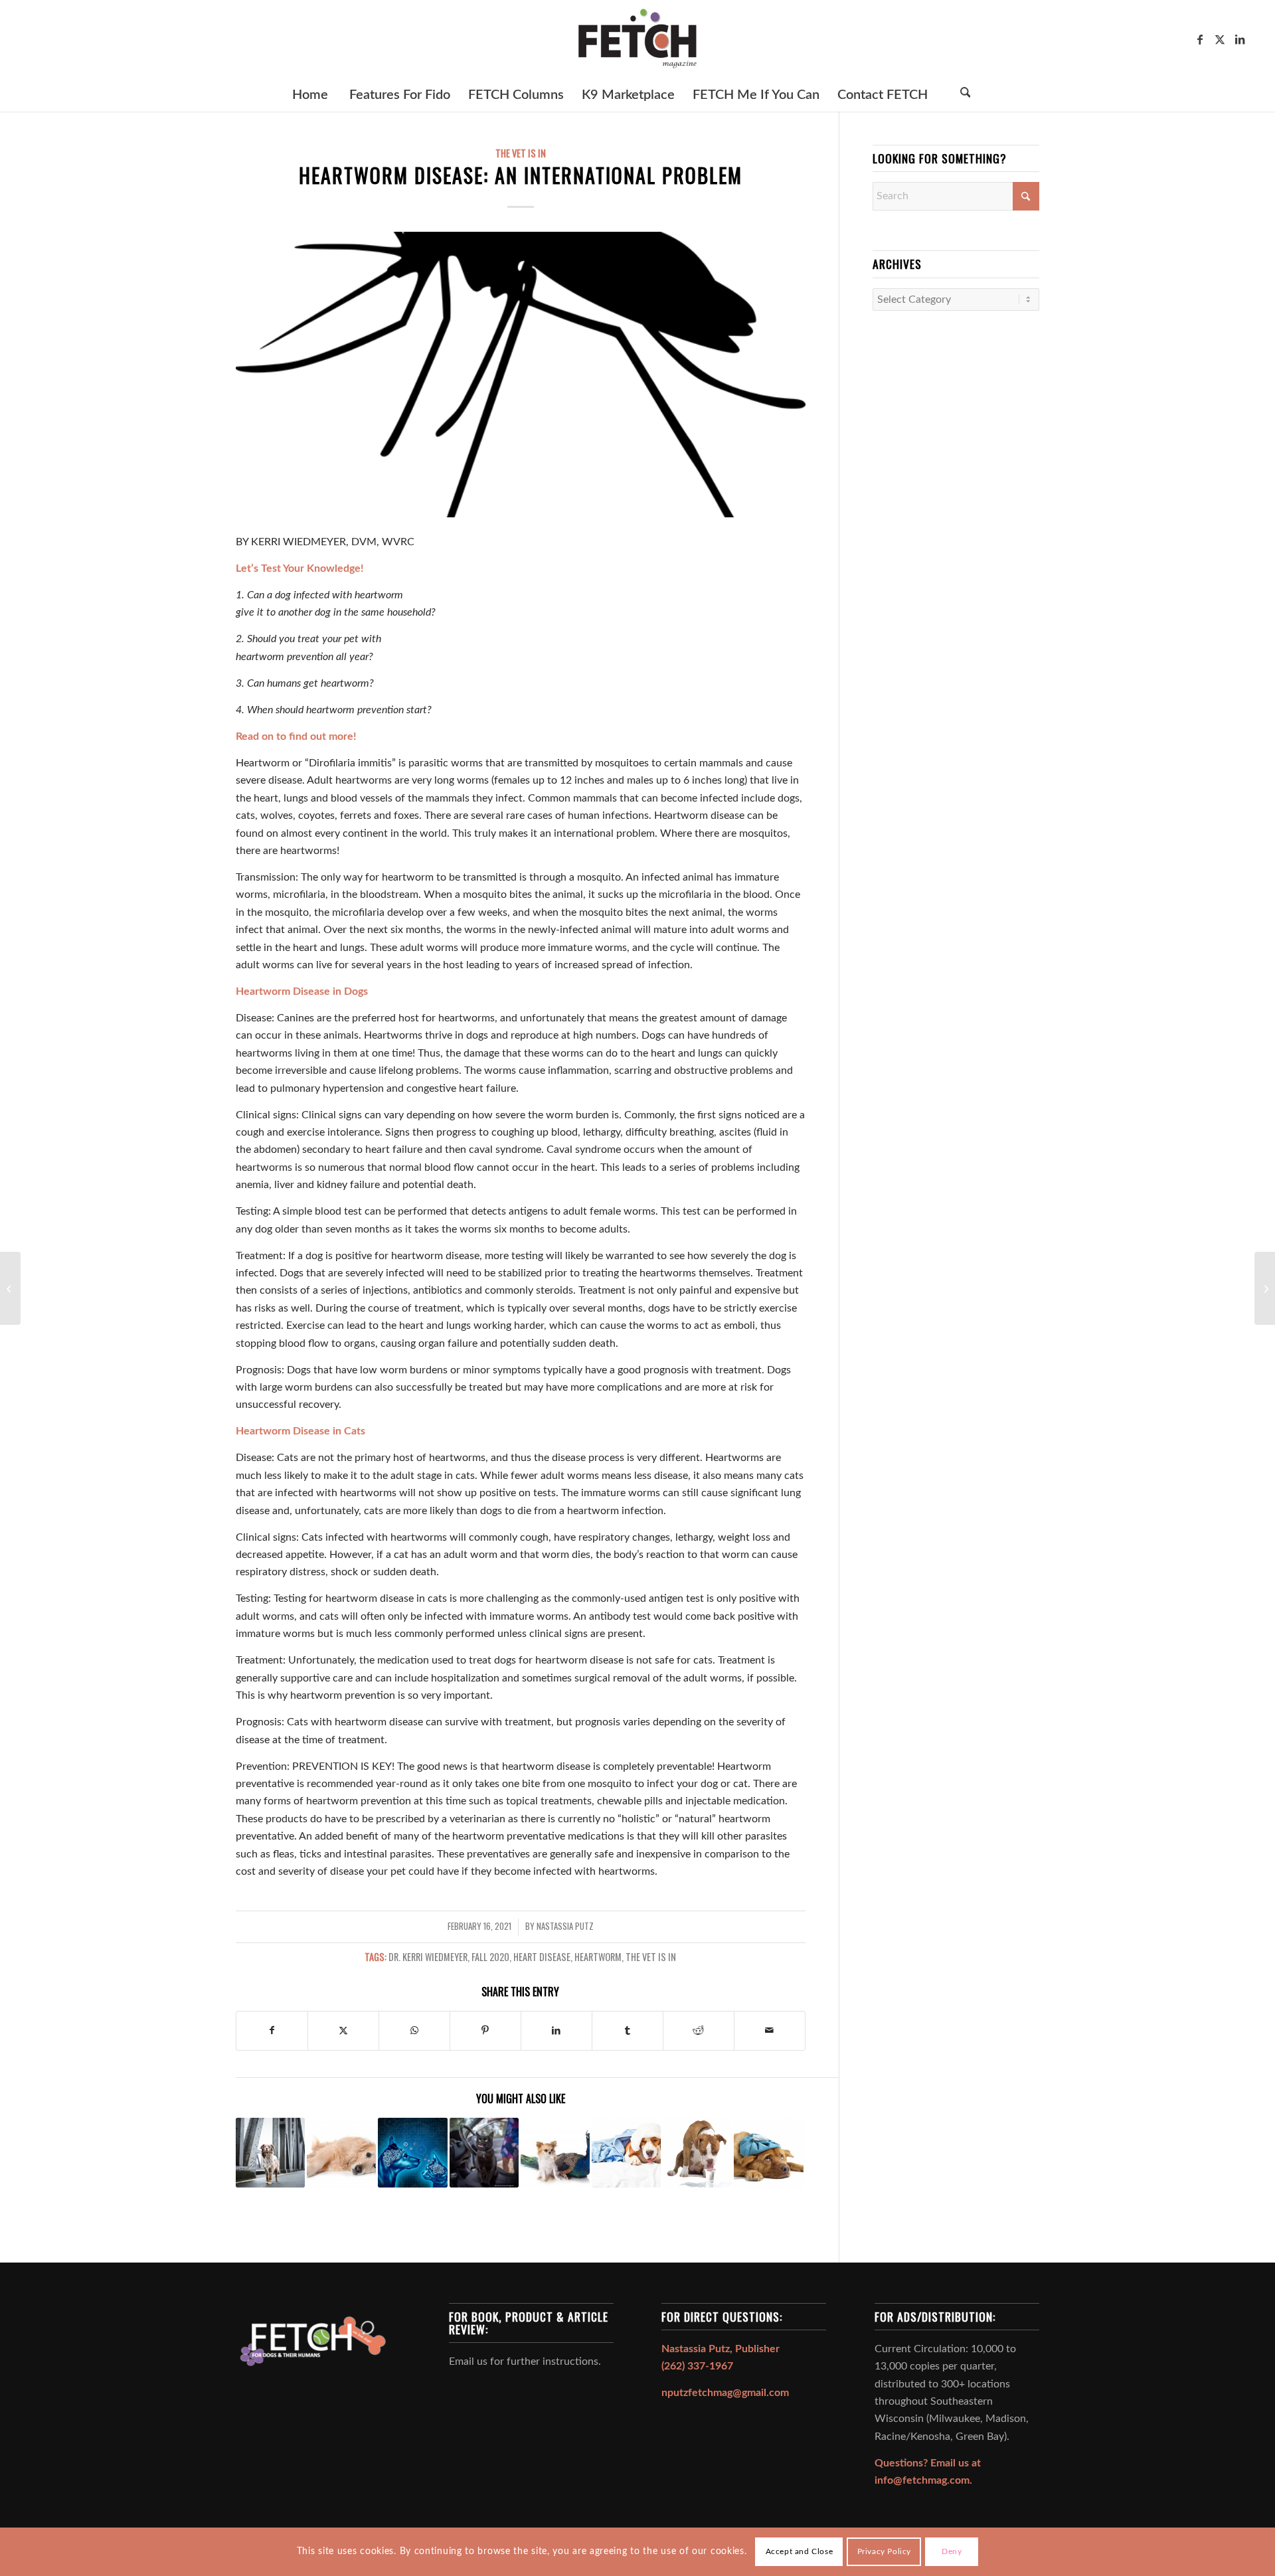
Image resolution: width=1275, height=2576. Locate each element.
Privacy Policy (884, 2551)
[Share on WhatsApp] (414, 2030)
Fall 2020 (490, 1957)
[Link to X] (1220, 39)
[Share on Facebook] (272, 2030)
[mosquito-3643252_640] (521, 375)
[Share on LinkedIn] (556, 2030)
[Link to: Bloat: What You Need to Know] (341, 2152)
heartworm (598, 1957)
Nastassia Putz (565, 1926)
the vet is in (651, 1957)
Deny (952, 2551)
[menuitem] (310, 95)
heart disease (542, 1957)
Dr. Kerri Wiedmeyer (428, 1957)
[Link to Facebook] (1200, 39)
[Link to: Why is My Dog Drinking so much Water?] (697, 2152)
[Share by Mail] (770, 2030)
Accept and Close (800, 2551)
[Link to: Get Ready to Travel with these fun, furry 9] (484, 2152)
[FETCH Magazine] (637, 39)
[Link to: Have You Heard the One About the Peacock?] (555, 2152)
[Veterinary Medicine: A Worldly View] (10, 1288)
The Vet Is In (521, 153)
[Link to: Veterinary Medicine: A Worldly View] (270, 2152)
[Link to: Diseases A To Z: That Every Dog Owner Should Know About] (768, 2152)
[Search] (966, 95)
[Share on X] (343, 2030)
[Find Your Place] (1265, 1288)
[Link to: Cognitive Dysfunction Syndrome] (412, 2152)
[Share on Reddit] (699, 2030)
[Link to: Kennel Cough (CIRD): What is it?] (626, 2152)
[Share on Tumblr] (628, 2030)
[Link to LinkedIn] (1240, 39)
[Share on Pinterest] (485, 2030)
